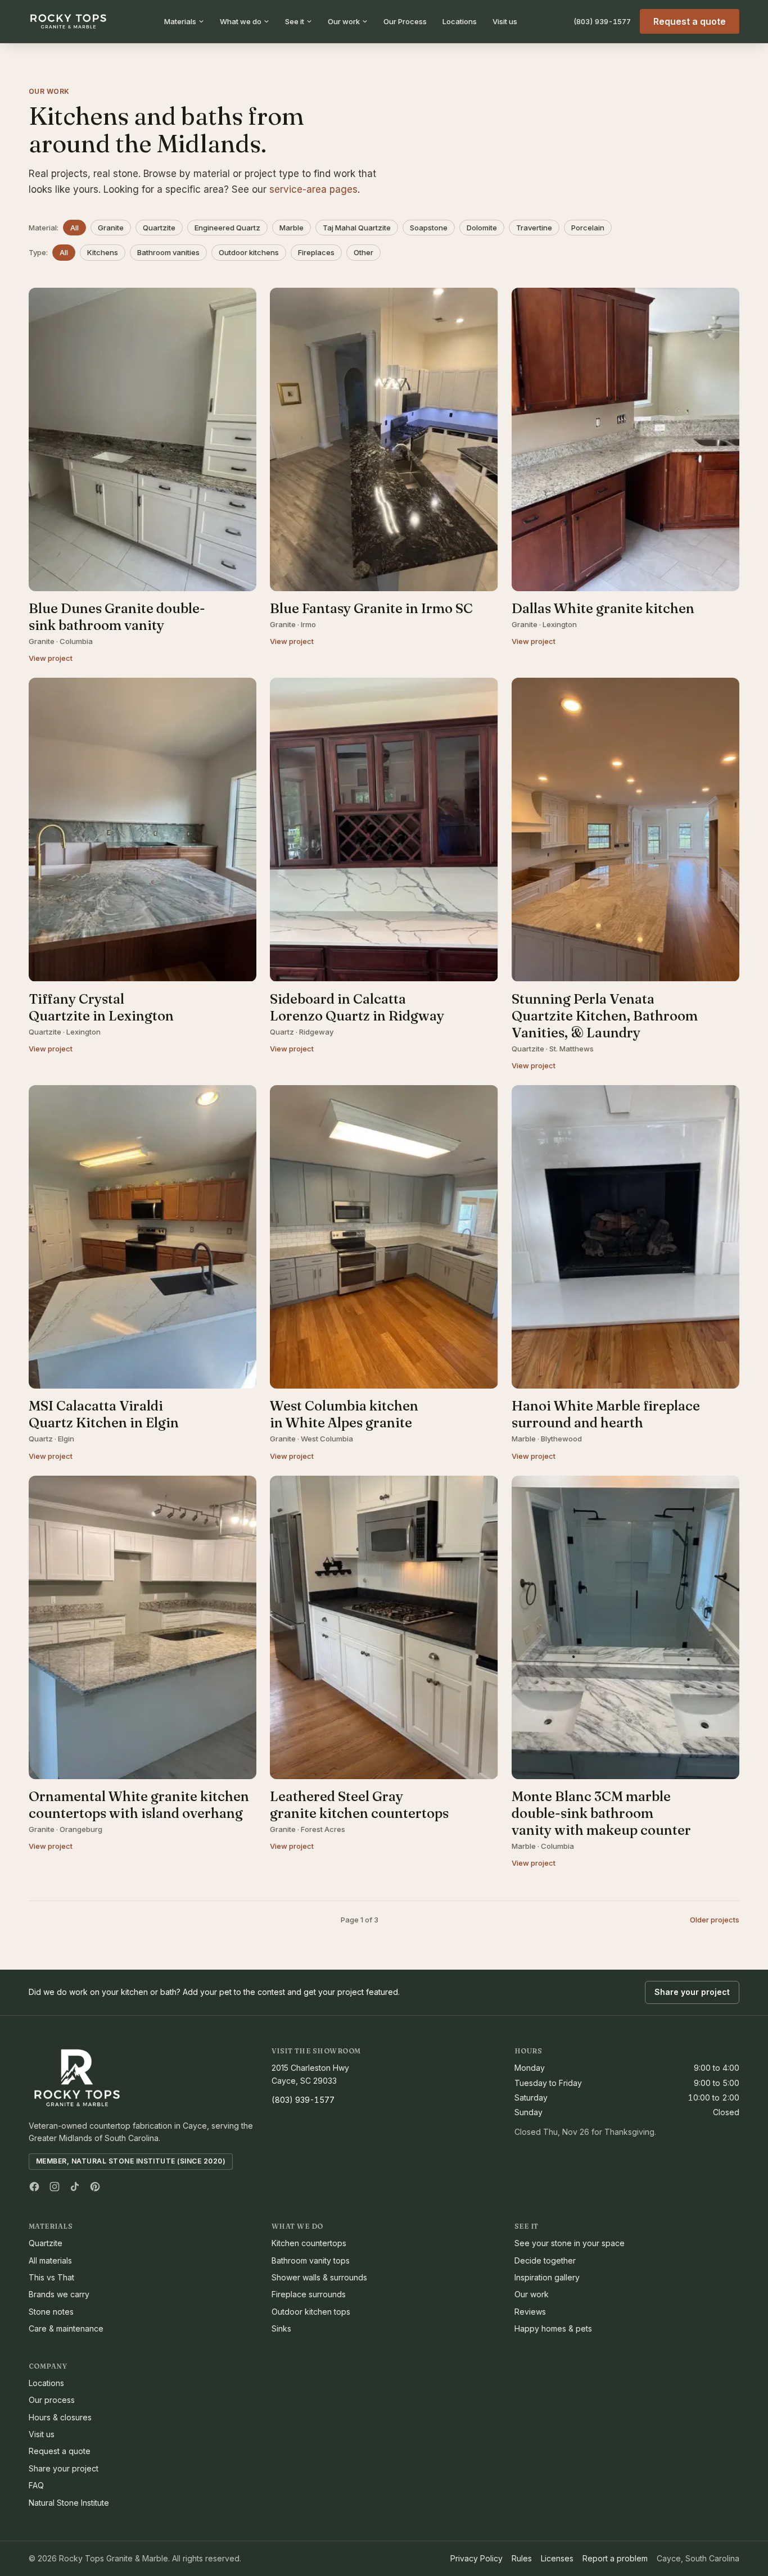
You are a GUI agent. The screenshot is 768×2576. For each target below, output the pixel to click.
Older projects (715, 1920)
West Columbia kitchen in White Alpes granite (344, 1414)
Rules (522, 2558)
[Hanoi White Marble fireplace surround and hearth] (625, 1237)
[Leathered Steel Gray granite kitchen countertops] (384, 1627)
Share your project (692, 1992)
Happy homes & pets (553, 2328)
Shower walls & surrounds (319, 2277)
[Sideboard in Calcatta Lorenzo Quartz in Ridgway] (384, 829)
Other (363, 252)
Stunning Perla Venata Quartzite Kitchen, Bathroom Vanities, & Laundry (605, 1016)
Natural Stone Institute (69, 2503)
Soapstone (429, 228)
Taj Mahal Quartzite (357, 228)
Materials (180, 21)
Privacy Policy (476, 2558)
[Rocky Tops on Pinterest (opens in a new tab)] (95, 2187)
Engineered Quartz (227, 228)
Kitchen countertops (309, 2243)
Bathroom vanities (168, 252)
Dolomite (482, 228)
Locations (460, 21)
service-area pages (313, 189)
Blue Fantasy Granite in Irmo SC (371, 608)
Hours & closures (60, 2417)
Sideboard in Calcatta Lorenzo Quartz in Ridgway (357, 1007)
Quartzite (159, 228)
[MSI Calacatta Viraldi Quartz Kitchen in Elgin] (143, 1237)
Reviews (530, 2312)
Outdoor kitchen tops (311, 2312)
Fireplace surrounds (309, 2294)
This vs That (51, 2277)
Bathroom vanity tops (311, 2260)
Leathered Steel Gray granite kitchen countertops (359, 1805)
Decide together (545, 2260)
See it (295, 21)
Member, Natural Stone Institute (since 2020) (131, 2161)
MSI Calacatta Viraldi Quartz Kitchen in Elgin (104, 1414)
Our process (52, 2400)
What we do (241, 21)
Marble (292, 228)
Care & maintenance (66, 2328)
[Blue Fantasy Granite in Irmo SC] (384, 439)
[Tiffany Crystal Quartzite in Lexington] (143, 829)
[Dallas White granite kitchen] (625, 439)
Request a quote (690, 21)
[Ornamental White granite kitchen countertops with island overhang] (143, 1627)
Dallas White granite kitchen (603, 608)
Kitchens (103, 252)
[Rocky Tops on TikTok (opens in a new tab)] (75, 2187)
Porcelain (588, 228)
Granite (111, 228)
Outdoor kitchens (249, 252)
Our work (344, 21)
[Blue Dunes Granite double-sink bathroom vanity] (143, 439)
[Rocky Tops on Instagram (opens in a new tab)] (55, 2187)
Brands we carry (59, 2294)
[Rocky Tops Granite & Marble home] (68, 21)
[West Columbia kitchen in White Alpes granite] (384, 1237)
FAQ (36, 2485)
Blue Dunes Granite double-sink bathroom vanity (117, 617)
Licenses (557, 2558)
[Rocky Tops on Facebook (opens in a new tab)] (34, 2187)
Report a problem (615, 2558)
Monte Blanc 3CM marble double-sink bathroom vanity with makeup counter (601, 1813)
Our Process (405, 21)
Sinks (281, 2328)
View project (51, 658)
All (74, 228)
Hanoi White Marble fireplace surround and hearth (606, 1414)
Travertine (534, 228)
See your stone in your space (570, 2243)
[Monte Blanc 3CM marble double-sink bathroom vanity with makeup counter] (625, 1627)
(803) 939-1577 (602, 21)
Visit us (505, 21)
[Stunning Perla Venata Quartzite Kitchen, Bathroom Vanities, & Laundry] (625, 829)
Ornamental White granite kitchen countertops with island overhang (139, 1805)
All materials (50, 2260)
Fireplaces (316, 252)
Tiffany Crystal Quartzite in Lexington (101, 1007)
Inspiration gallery (547, 2277)
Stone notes (51, 2312)
